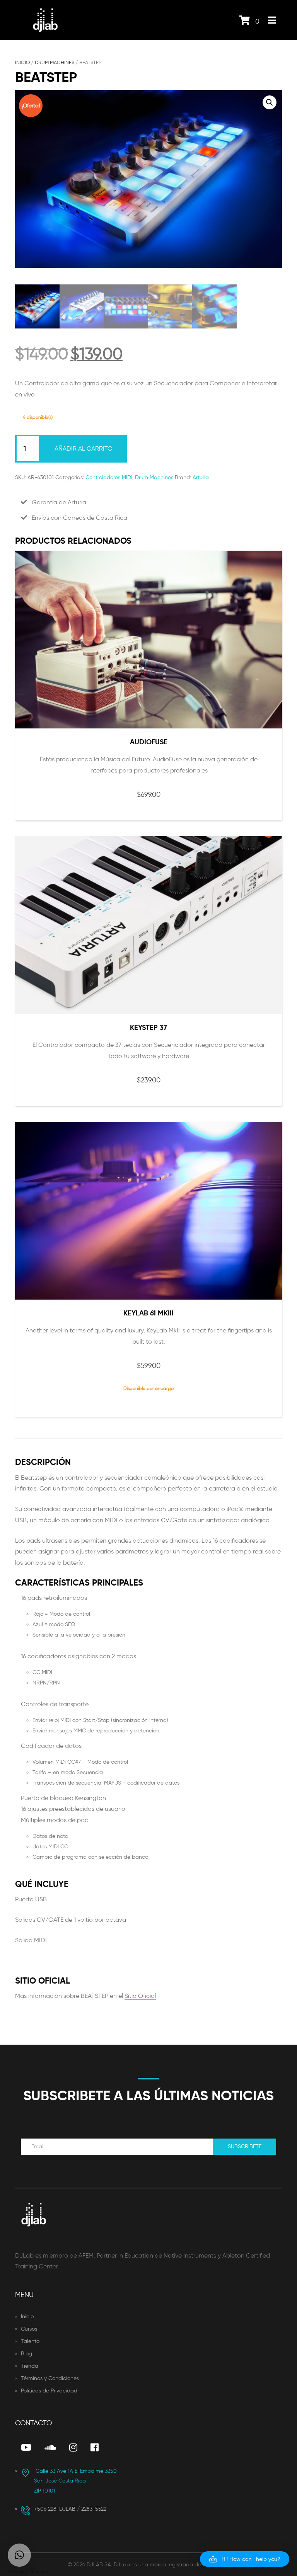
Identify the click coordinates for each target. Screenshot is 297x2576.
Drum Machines (55, 62)
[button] (270, 102)
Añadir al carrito (84, 448)
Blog (26, 2354)
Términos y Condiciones (50, 2378)
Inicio (22, 62)
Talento (30, 2341)
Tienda (30, 2366)
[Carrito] (245, 22)
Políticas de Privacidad (49, 2391)
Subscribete (245, 2146)
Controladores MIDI (109, 477)
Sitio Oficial (140, 1996)
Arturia (201, 477)
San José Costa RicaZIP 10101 (75, 2481)
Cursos (29, 2329)
